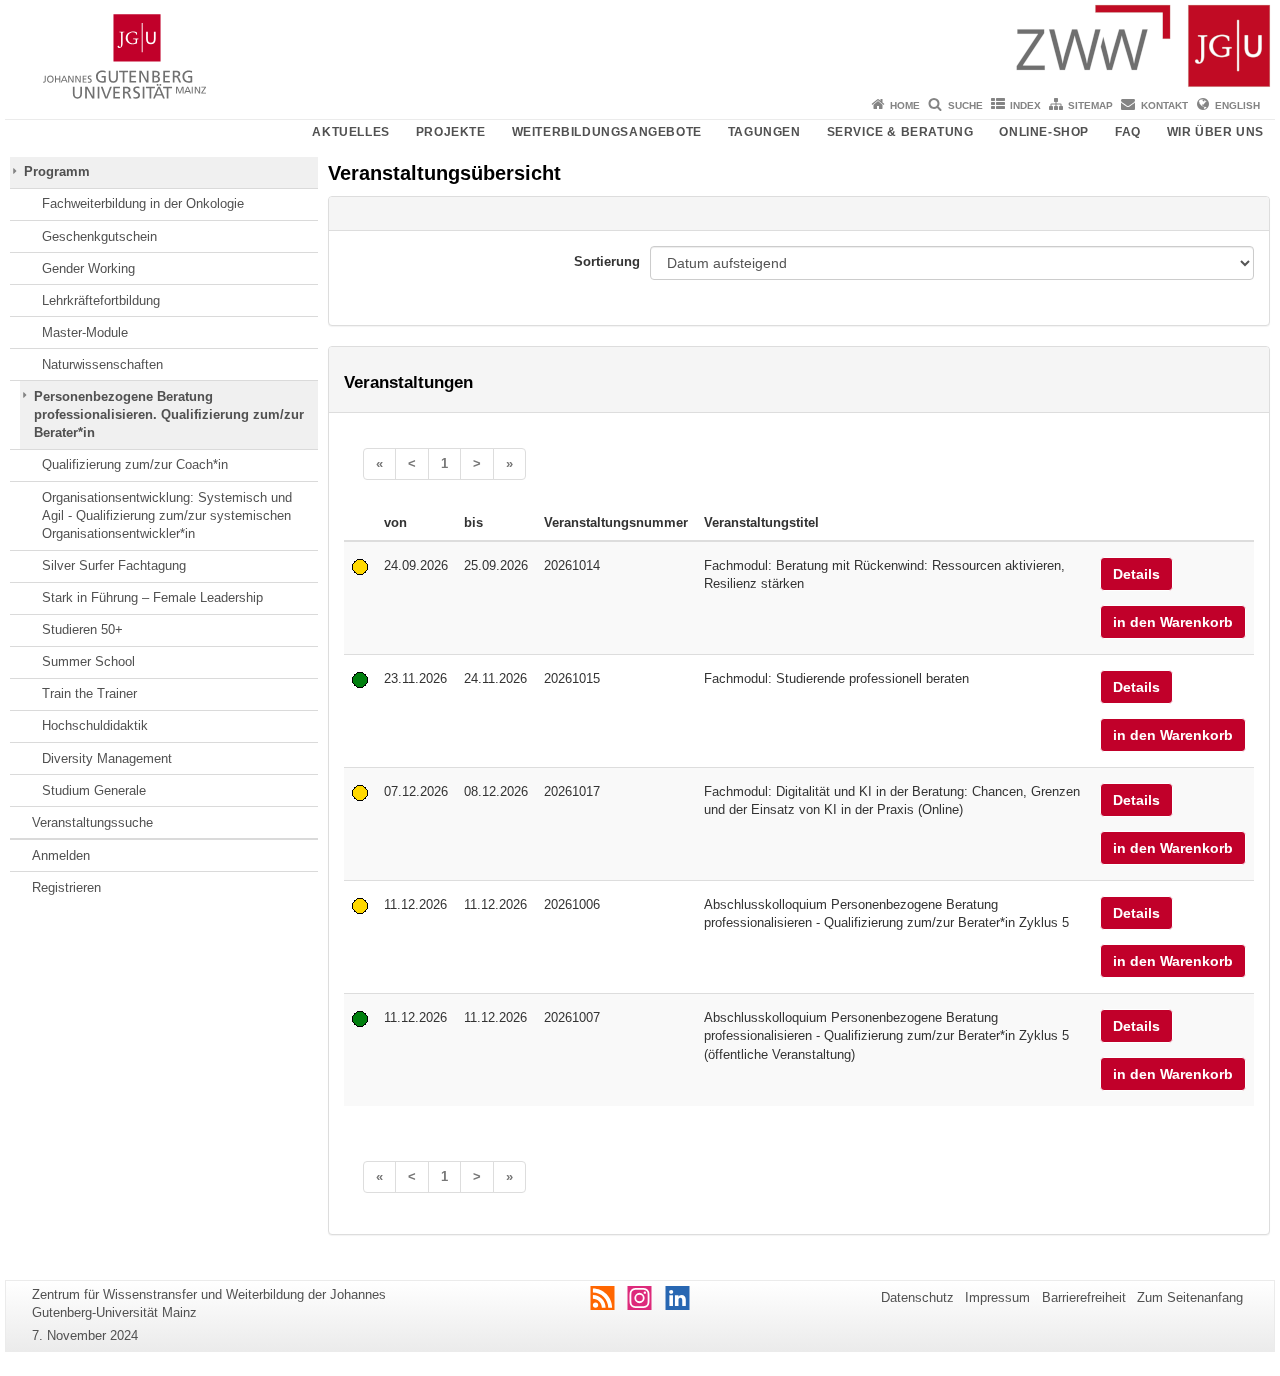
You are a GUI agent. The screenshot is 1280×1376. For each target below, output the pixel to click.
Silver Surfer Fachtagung (114, 565)
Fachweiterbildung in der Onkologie (143, 203)
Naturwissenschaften (102, 364)
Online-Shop (1044, 132)
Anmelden (61, 855)
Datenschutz (917, 1297)
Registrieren (66, 887)
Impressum (997, 1297)
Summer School (88, 661)
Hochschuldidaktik (95, 725)
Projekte (451, 132)
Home (905, 105)
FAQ (1128, 132)
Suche (965, 105)
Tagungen (764, 132)
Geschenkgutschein (99, 236)
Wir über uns (1215, 132)
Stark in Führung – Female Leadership (152, 597)
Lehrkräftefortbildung (101, 300)
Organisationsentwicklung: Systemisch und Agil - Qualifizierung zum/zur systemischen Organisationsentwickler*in (167, 516)
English (1237, 105)
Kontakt (1164, 105)
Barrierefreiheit (1084, 1297)
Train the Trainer (89, 693)
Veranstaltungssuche (92, 822)
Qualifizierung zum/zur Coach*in (135, 464)
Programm (57, 171)
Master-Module (85, 332)
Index (1025, 105)
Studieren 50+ (82, 629)
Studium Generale (94, 790)
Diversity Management (107, 758)
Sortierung (607, 261)
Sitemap (1090, 105)
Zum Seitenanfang (1190, 1297)
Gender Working (88, 268)
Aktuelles (350, 132)
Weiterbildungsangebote (607, 132)
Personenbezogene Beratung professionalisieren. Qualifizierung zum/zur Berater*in (169, 415)
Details (1136, 574)
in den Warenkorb (1173, 622)
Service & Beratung (900, 132)
